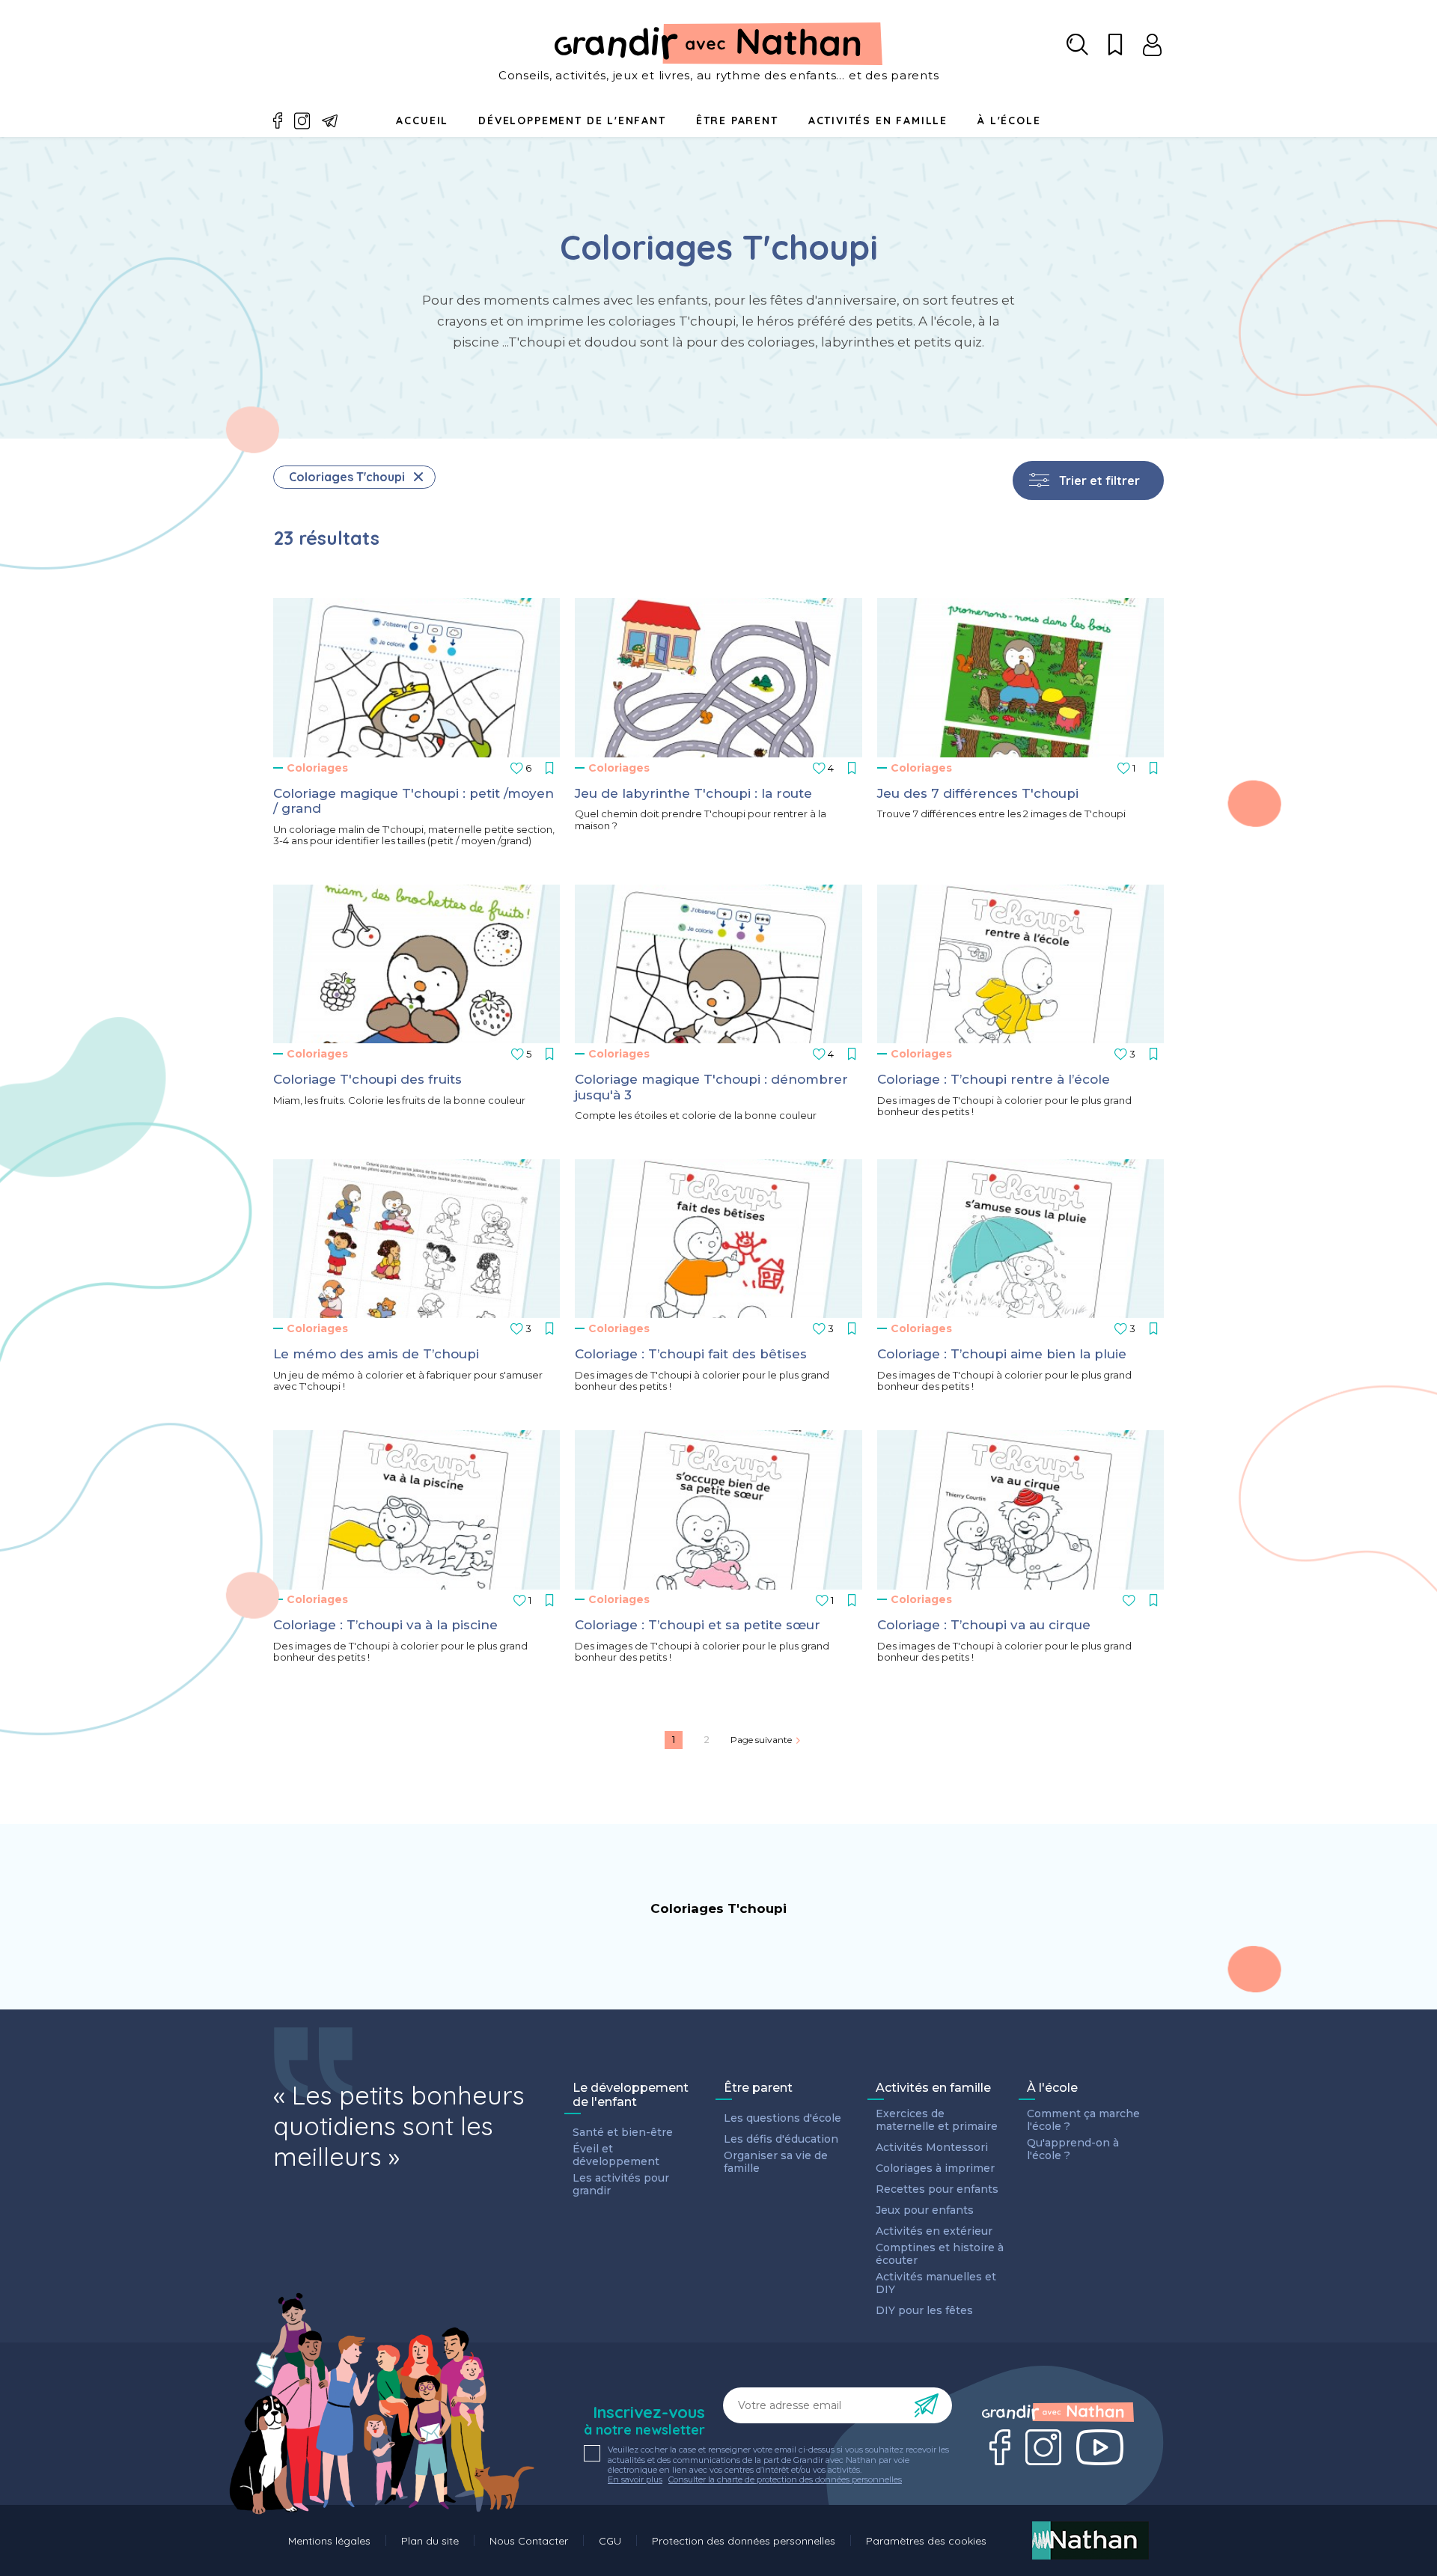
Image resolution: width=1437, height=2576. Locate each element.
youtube (1100, 2447)
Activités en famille (878, 120)
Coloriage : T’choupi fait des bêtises (691, 1354)
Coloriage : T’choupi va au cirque (984, 1625)
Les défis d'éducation (781, 2139)
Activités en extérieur (934, 2231)
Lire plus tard (517, 766)
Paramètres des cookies (926, 2541)
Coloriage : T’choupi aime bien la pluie (1002, 1354)
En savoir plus (635, 2480)
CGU (610, 2541)
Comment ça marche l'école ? (1083, 2120)
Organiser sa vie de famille (776, 2162)
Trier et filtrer (1099, 480)
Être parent (758, 2088)
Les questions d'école (782, 2118)
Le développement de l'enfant (631, 2095)
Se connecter (1153, 45)
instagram (302, 121)
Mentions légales (329, 2541)
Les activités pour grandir (621, 2185)
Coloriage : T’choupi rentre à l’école (994, 1079)
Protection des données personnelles (744, 2541)
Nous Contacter (529, 2541)
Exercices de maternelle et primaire (937, 2120)
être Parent (737, 120)
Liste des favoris (1115, 45)
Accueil (422, 120)
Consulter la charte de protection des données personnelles (785, 2479)
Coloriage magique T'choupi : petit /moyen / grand (414, 801)
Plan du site (430, 2541)
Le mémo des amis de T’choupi (376, 1354)
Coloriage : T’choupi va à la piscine (385, 1625)
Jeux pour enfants (925, 2210)
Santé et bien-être (623, 2133)
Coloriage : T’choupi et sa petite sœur (698, 1625)
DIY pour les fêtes (924, 2311)
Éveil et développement (616, 2155)
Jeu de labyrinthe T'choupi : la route (693, 793)
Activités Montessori (932, 2148)
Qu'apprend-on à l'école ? (1073, 2149)
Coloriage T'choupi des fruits (367, 1079)
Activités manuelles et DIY (936, 2283)
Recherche (1078, 45)
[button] (417, 678)
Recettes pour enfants (937, 2189)
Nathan (1090, 2540)
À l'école (1052, 2088)
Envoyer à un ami (330, 121)
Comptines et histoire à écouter (940, 2254)
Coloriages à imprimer (935, 2168)
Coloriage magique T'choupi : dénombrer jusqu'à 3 (711, 1087)
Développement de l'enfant (572, 120)
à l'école (1009, 120)
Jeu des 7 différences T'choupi (978, 793)
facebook (278, 121)
